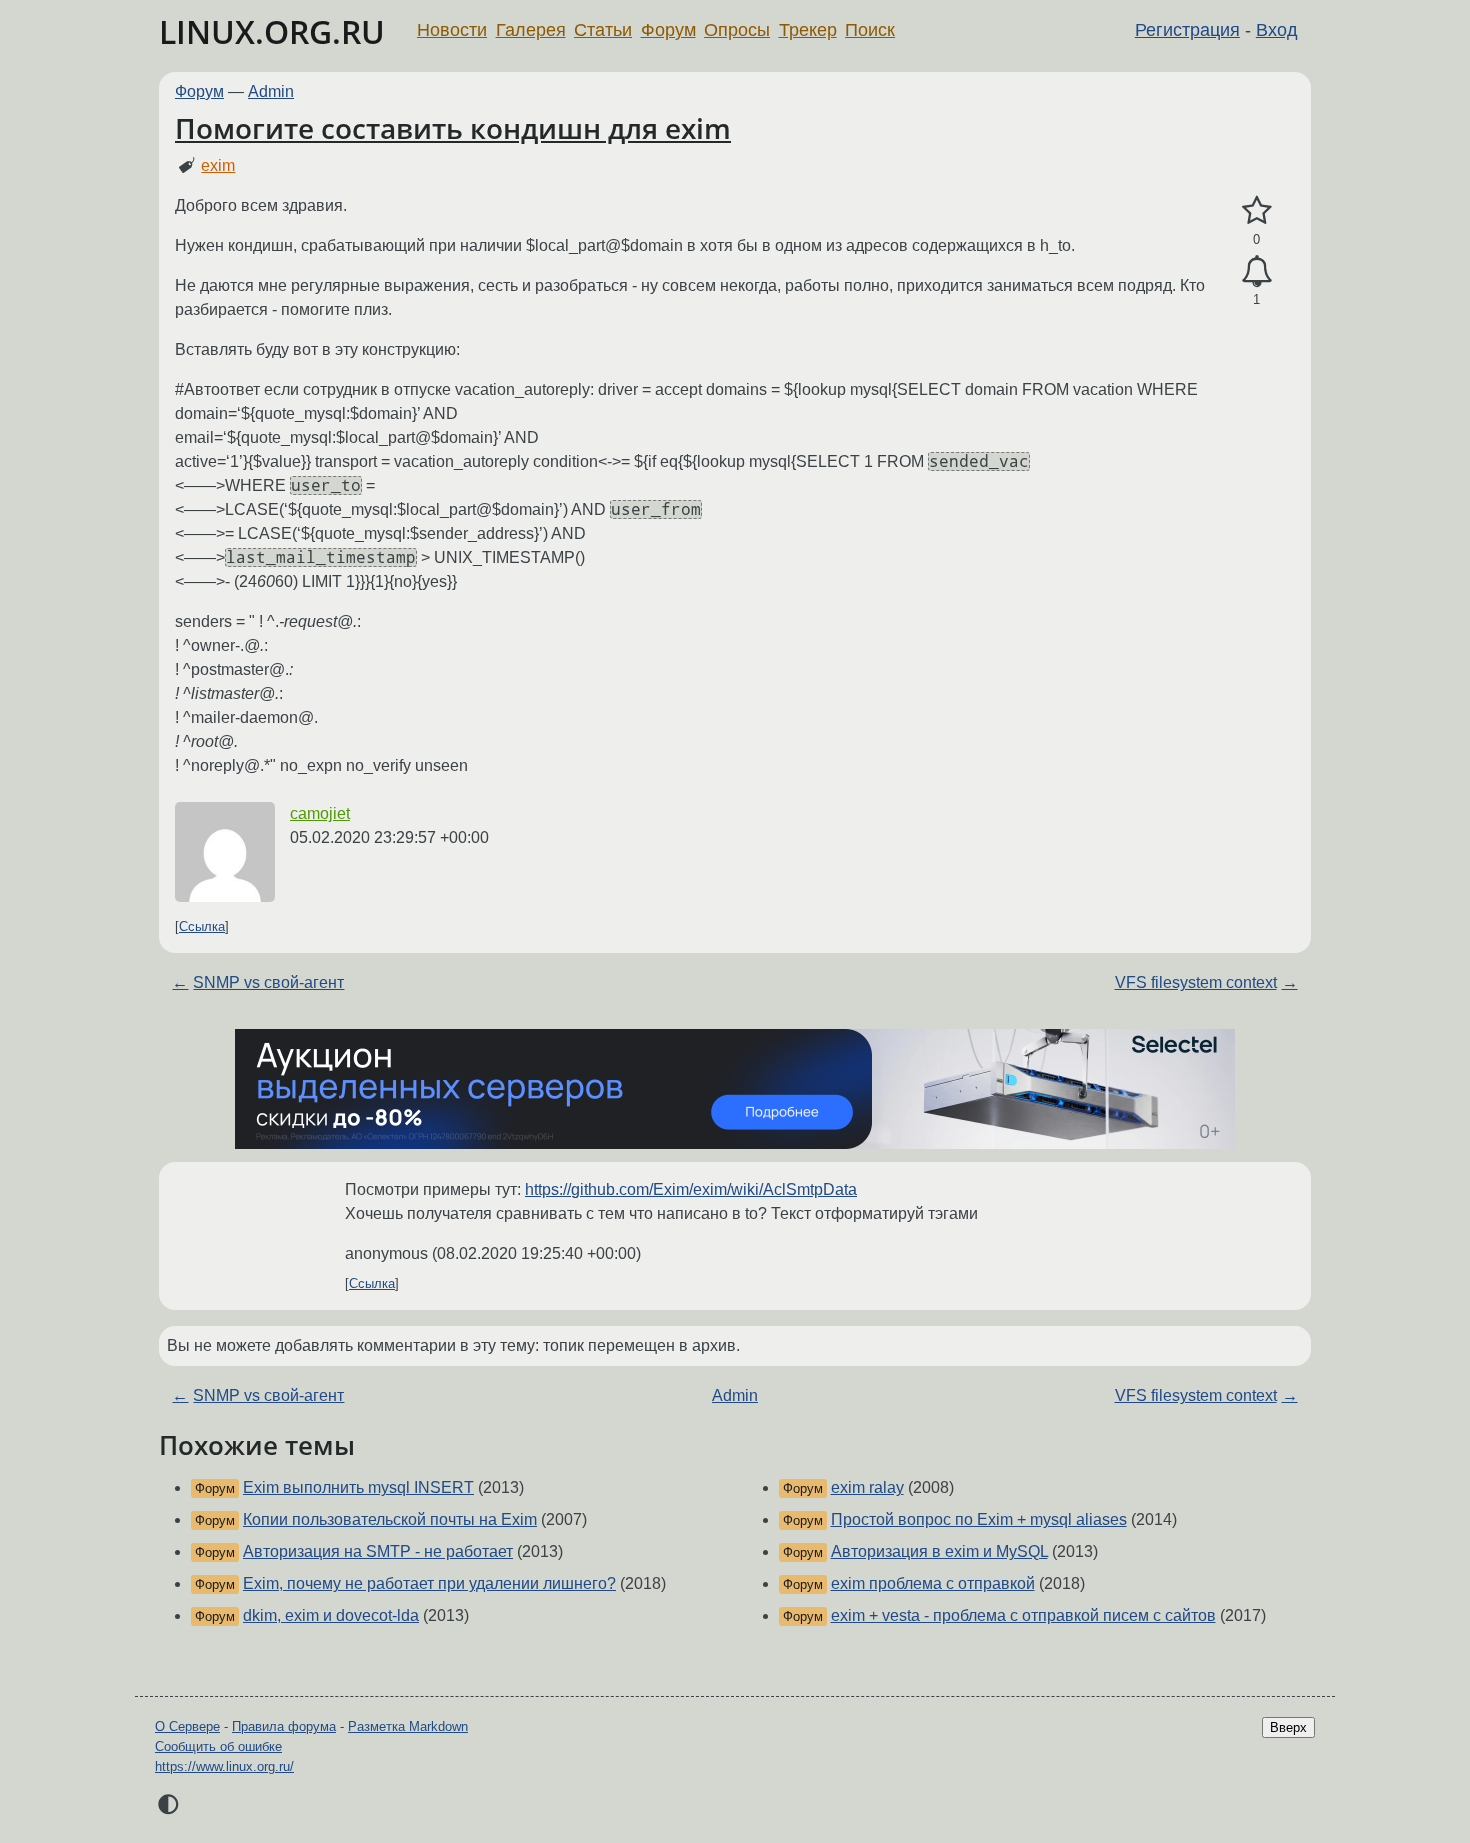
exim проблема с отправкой (933, 1583)
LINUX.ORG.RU (272, 31)
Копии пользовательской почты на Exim (390, 1519)
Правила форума (284, 1726)
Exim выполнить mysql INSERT (358, 1487)
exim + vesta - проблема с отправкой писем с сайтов (1023, 1615)
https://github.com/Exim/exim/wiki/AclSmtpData (691, 1189)
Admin (271, 91)
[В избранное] (1256, 211)
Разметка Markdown (408, 1726)
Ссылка (202, 926)
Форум (668, 30)
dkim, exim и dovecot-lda (331, 1615)
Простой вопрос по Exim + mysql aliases (979, 1519)
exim (218, 165)
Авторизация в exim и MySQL (939, 1551)
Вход (1277, 30)
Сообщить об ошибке (218, 1746)
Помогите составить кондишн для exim (453, 128)
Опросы (737, 30)
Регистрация (1187, 30)
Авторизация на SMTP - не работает (378, 1551)
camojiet (320, 813)
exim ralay (867, 1487)
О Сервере (187, 1726)
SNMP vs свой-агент (268, 982)
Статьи (603, 30)
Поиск (870, 30)
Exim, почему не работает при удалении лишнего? (429, 1583)
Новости (452, 30)
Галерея (531, 30)
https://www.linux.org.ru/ (224, 1766)
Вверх (1288, 1727)
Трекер (808, 30)
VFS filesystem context (1196, 982)
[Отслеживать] (1256, 272)
